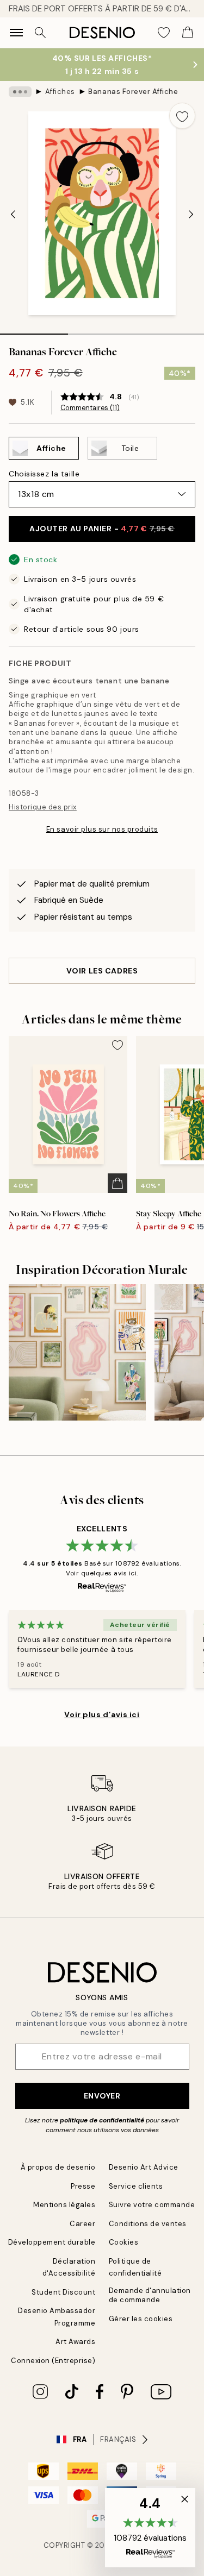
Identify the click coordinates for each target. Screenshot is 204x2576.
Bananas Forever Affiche (133, 92)
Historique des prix (43, 807)
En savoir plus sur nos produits (102, 829)
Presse (83, 2186)
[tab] (34, 330)
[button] (150, 2528)
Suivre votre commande (152, 2205)
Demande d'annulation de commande (150, 2295)
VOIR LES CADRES (102, 971)
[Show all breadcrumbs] (20, 92)
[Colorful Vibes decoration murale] (77, 1353)
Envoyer (102, 2096)
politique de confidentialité (102, 2120)
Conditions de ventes (148, 2224)
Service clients (136, 2186)
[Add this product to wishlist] (182, 116)
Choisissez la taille (44, 474)
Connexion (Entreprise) (53, 2361)
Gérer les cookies (141, 2319)
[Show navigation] (16, 33)
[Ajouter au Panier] (118, 1183)
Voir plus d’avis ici (102, 1714)
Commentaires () (90, 408)
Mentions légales (64, 2205)
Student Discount (63, 2292)
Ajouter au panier (102, 529)
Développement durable (52, 2242)
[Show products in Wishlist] (164, 33)
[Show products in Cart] (188, 33)
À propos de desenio (58, 2167)
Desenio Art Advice (144, 2167)
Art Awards (75, 2342)
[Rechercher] (40, 33)
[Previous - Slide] (13, 215)
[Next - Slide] (191, 215)
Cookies (124, 2242)
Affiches (60, 92)
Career (82, 2224)
